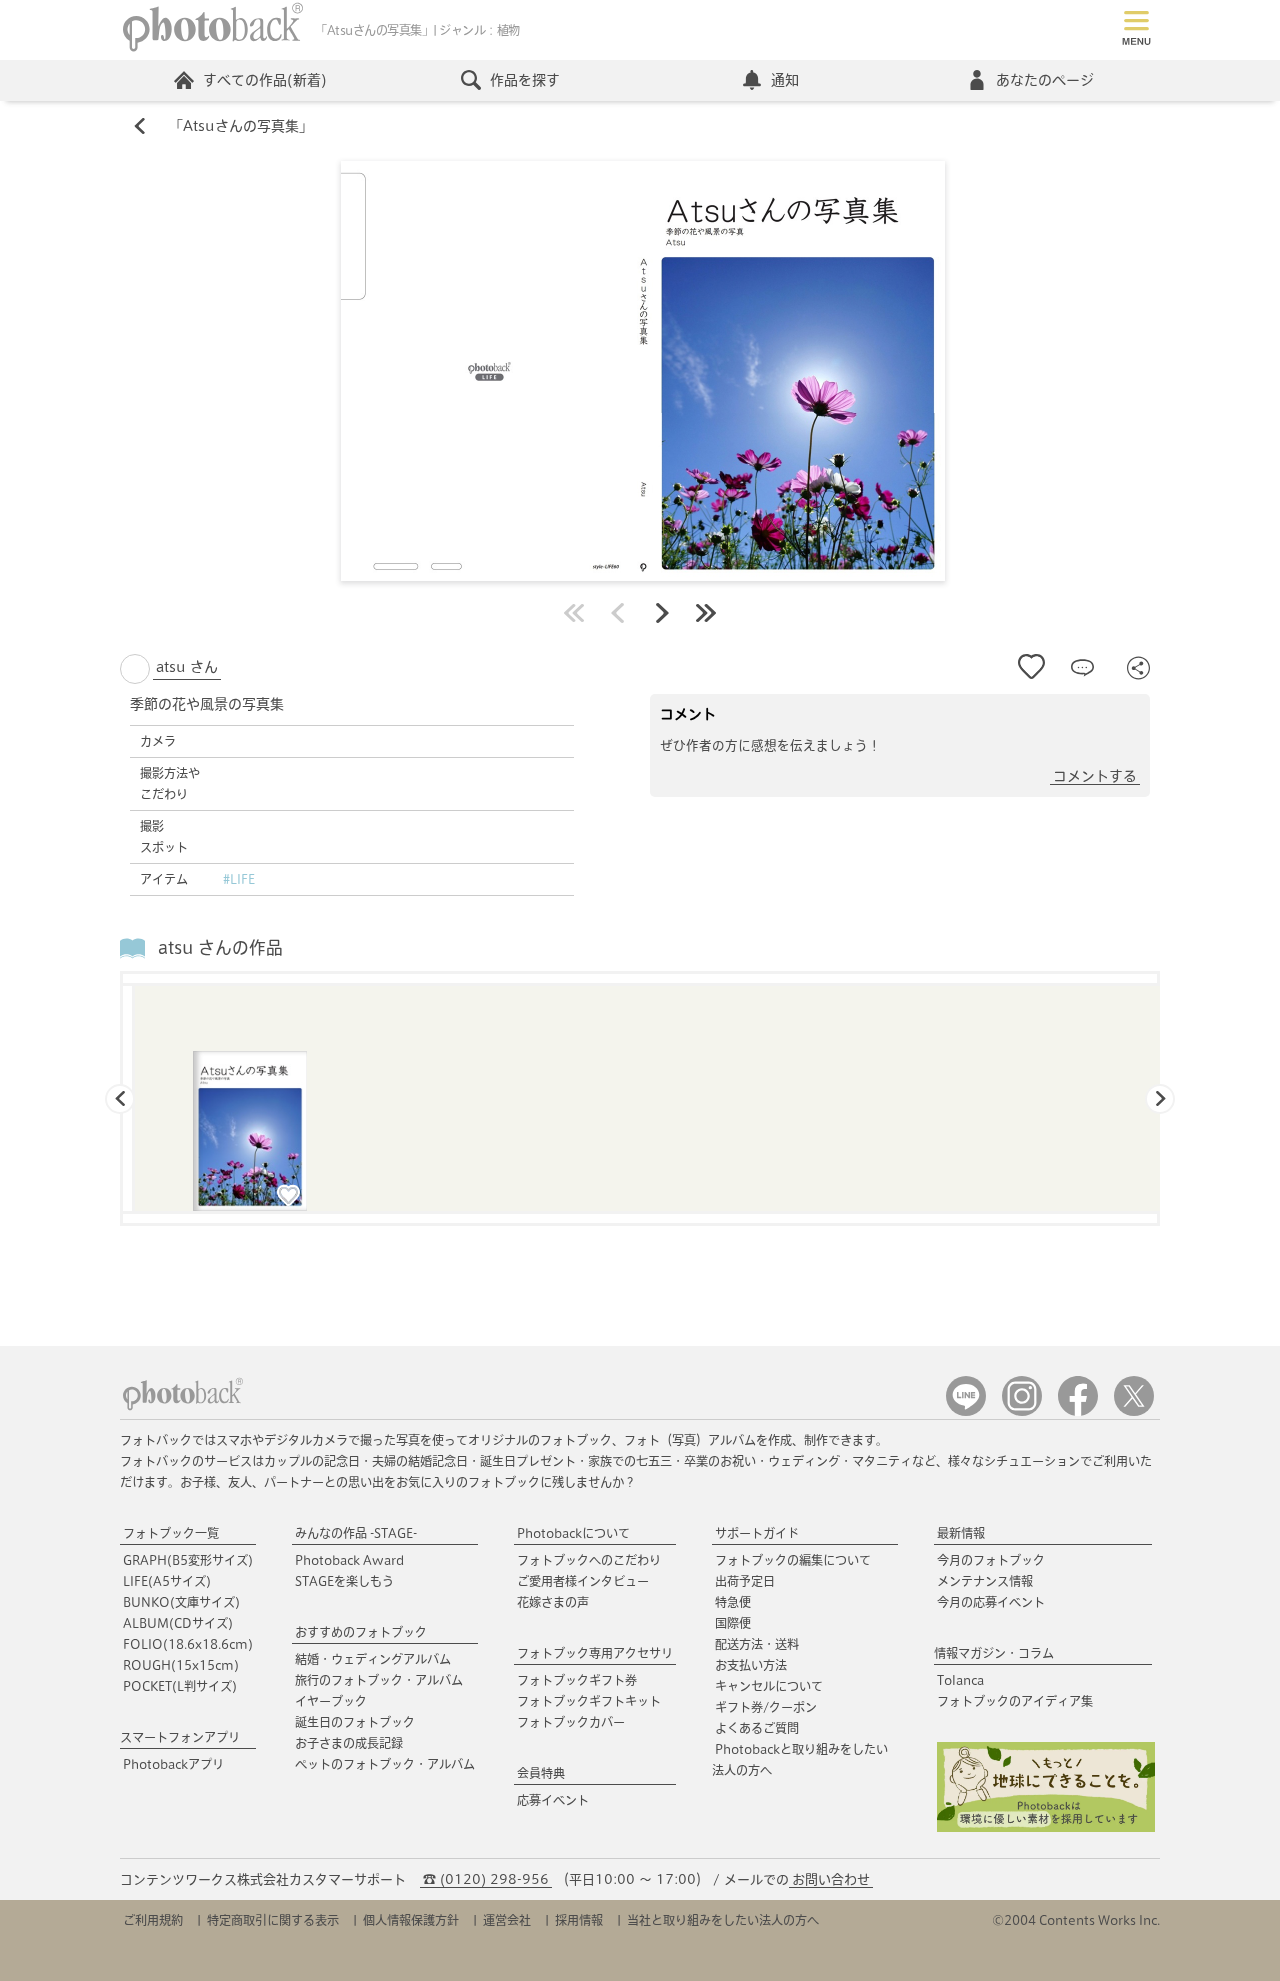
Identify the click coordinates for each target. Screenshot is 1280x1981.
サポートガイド (757, 1533)
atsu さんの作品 (220, 947)
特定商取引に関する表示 (273, 1920)
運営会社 (507, 1920)
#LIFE (239, 879)
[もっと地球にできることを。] (1046, 1827)
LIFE (167, 1581)
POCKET (180, 1686)
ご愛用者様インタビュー (583, 1581)
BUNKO (181, 1602)
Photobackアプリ (173, 1764)
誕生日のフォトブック (355, 1722)
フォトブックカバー (571, 1722)
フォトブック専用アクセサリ (595, 1653)
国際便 (733, 1623)
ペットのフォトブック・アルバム (385, 1764)
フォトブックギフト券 (577, 1680)
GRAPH (188, 1560)
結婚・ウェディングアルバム (373, 1659)
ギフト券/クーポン (766, 1707)
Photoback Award (349, 1560)
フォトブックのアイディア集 (1015, 1701)
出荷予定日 (745, 1581)
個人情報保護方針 (411, 1920)
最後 (706, 613)
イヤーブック (331, 1701)
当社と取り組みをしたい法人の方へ (723, 1920)
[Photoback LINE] (966, 1411)
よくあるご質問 (757, 1728)
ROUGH (181, 1665)
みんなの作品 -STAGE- (356, 1533)
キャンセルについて (769, 1686)
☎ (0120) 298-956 (486, 1879)
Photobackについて (573, 1533)
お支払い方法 (751, 1665)
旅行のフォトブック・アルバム (379, 1680)
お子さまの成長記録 (349, 1743)
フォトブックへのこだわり (589, 1560)
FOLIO (188, 1644)
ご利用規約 (153, 1920)
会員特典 (541, 1773)
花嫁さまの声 (553, 1602)
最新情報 (961, 1533)
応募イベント (553, 1800)
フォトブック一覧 (171, 1533)
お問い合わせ (831, 1879)
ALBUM (178, 1623)
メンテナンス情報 (985, 1581)
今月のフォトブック (991, 1560)
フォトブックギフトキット (589, 1701)
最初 (574, 613)
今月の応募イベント (991, 1602)
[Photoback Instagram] (1022, 1411)
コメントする (1095, 776)
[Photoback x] (1134, 1411)
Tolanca (960, 1680)
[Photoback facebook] (1078, 1411)
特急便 (733, 1602)
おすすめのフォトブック (361, 1632)
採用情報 (579, 1920)
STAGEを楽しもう (344, 1581)
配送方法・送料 (757, 1644)
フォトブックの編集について (793, 1560)
